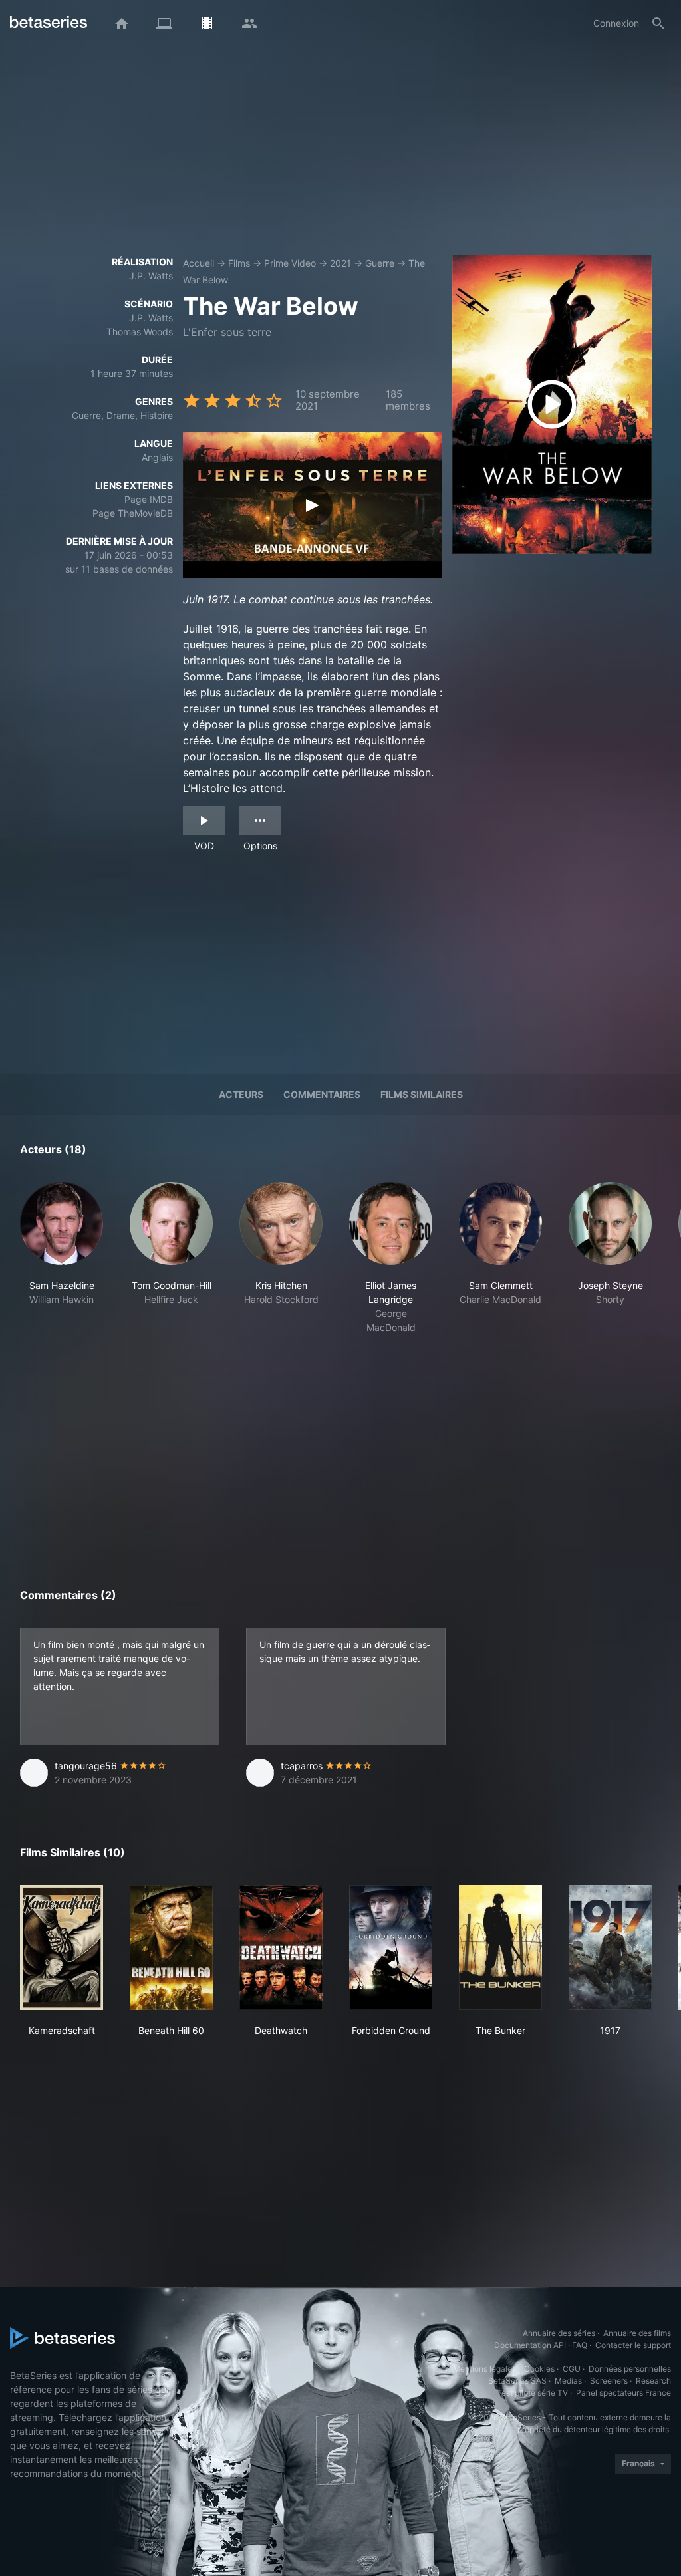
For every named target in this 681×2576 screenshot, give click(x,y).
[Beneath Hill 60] (171, 1947)
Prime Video (290, 263)
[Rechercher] (658, 23)
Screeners (609, 2381)
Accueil (199, 263)
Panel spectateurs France (623, 2393)
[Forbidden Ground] (391, 1947)
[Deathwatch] (281, 1947)
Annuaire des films (637, 2333)
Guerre (380, 263)
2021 (340, 263)
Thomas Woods (140, 332)
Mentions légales (484, 2369)
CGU (572, 2369)
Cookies (539, 2369)
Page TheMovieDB (133, 513)
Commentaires (322, 1094)
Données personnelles (630, 2369)
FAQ (580, 2345)
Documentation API (530, 2345)
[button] (62, 1258)
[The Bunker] (500, 1947)
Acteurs (241, 1094)
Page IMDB (149, 499)
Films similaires (422, 1094)
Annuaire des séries (559, 2333)
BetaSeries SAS (517, 2381)
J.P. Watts (151, 276)
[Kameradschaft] (62, 1947)
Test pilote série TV (532, 2393)
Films (239, 263)
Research (653, 2381)
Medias (568, 2381)
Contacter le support (633, 2345)
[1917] (610, 1947)
